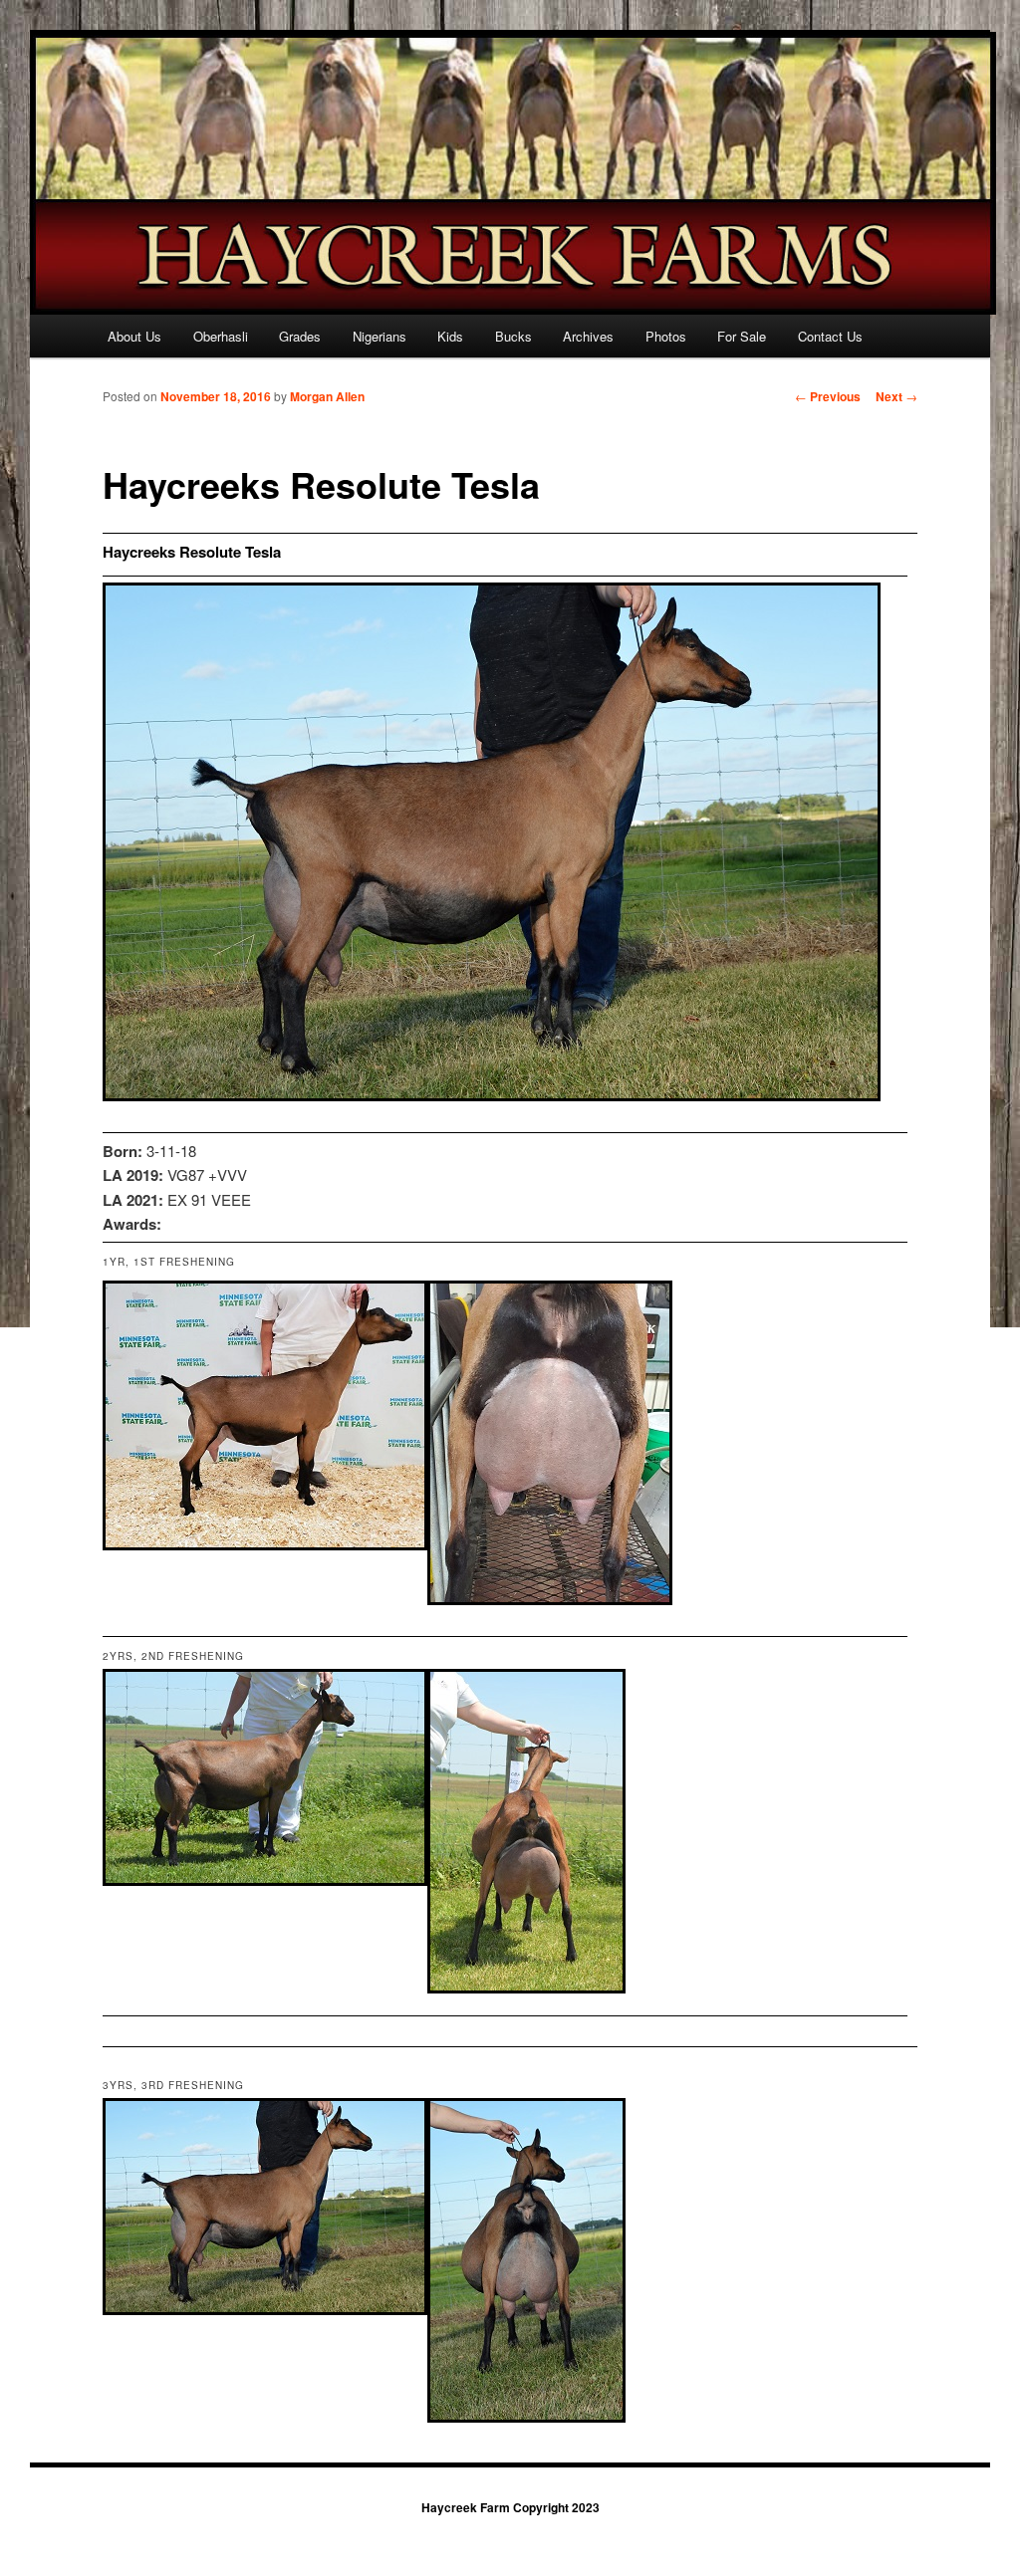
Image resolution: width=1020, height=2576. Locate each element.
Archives (588, 336)
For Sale (742, 336)
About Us (134, 336)
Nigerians (380, 336)
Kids (450, 336)
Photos (666, 336)
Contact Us (830, 336)
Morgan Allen (327, 396)
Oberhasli (221, 336)
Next (896, 396)
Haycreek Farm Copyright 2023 (510, 2507)
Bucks (513, 336)
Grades (300, 336)
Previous (828, 396)
